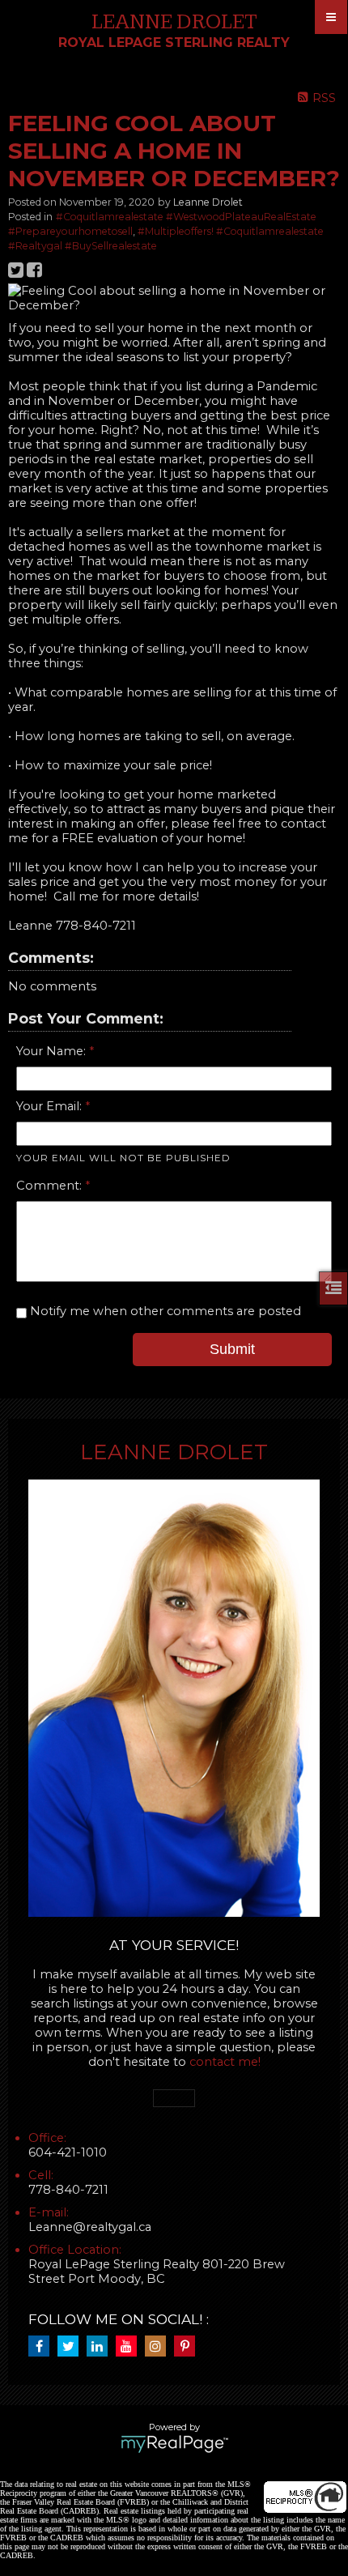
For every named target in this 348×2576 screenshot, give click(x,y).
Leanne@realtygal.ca (90, 2227)
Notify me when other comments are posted (164, 1311)
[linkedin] (101, 2347)
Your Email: (51, 1106)
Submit (232, 1349)
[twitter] (72, 2347)
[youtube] (130, 2347)
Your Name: (53, 1051)
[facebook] (43, 2347)
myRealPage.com (174, 2444)
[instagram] (159, 2347)
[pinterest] (189, 2347)
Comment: (51, 1186)
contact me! (225, 2062)
